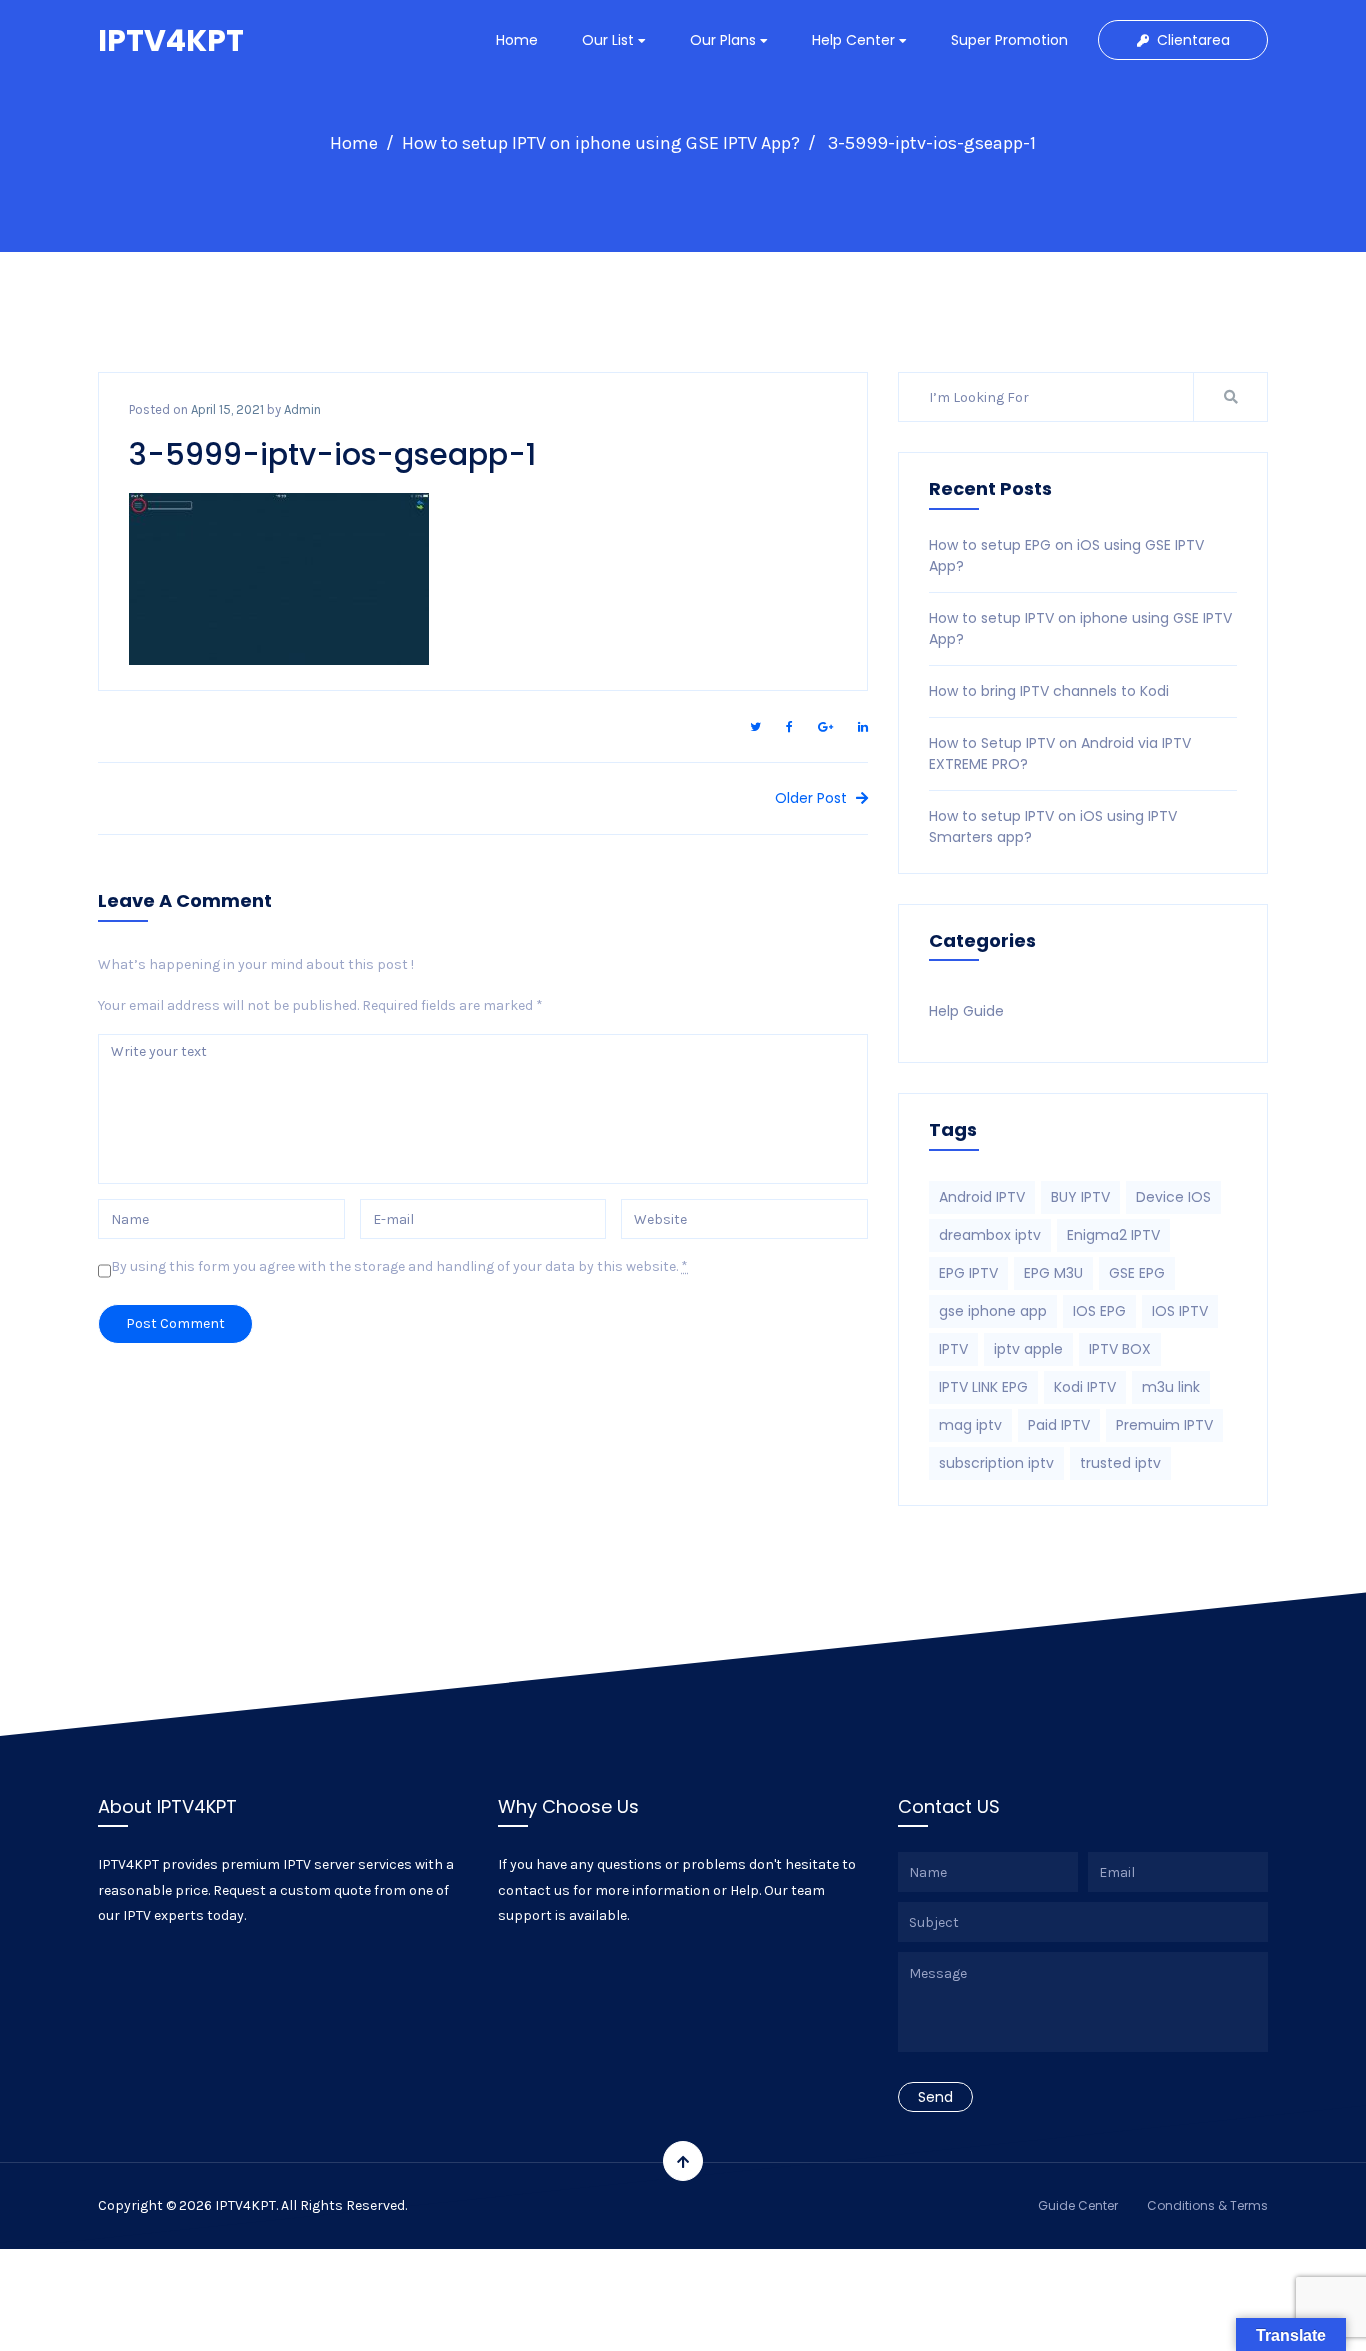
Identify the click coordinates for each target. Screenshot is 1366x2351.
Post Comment (175, 1323)
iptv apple (1028, 1349)
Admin (302, 409)
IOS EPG (1099, 1311)
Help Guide (966, 1011)
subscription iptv (996, 1463)
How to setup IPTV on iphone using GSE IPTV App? (601, 143)
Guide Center (1078, 2205)
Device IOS (1173, 1197)
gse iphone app (993, 1311)
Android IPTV (982, 1197)
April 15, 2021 (227, 409)
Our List (610, 40)
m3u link (1171, 1387)
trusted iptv (1120, 1463)
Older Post (813, 798)
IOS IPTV (1180, 1311)
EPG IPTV (968, 1273)
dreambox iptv (990, 1235)
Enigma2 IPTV (1113, 1235)
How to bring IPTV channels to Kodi (1049, 691)
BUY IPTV (1080, 1197)
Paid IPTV (1059, 1425)
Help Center (855, 40)
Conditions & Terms (1207, 2205)
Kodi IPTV (1085, 1387)
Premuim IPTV (1164, 1425)
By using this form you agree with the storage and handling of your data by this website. (399, 1266)
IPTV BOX (1120, 1349)
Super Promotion (1009, 40)
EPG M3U (1053, 1273)
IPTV (953, 1349)
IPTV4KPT (171, 40)
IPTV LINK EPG (983, 1387)
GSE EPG (1137, 1273)
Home (517, 40)
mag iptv (970, 1425)
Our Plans (725, 40)
